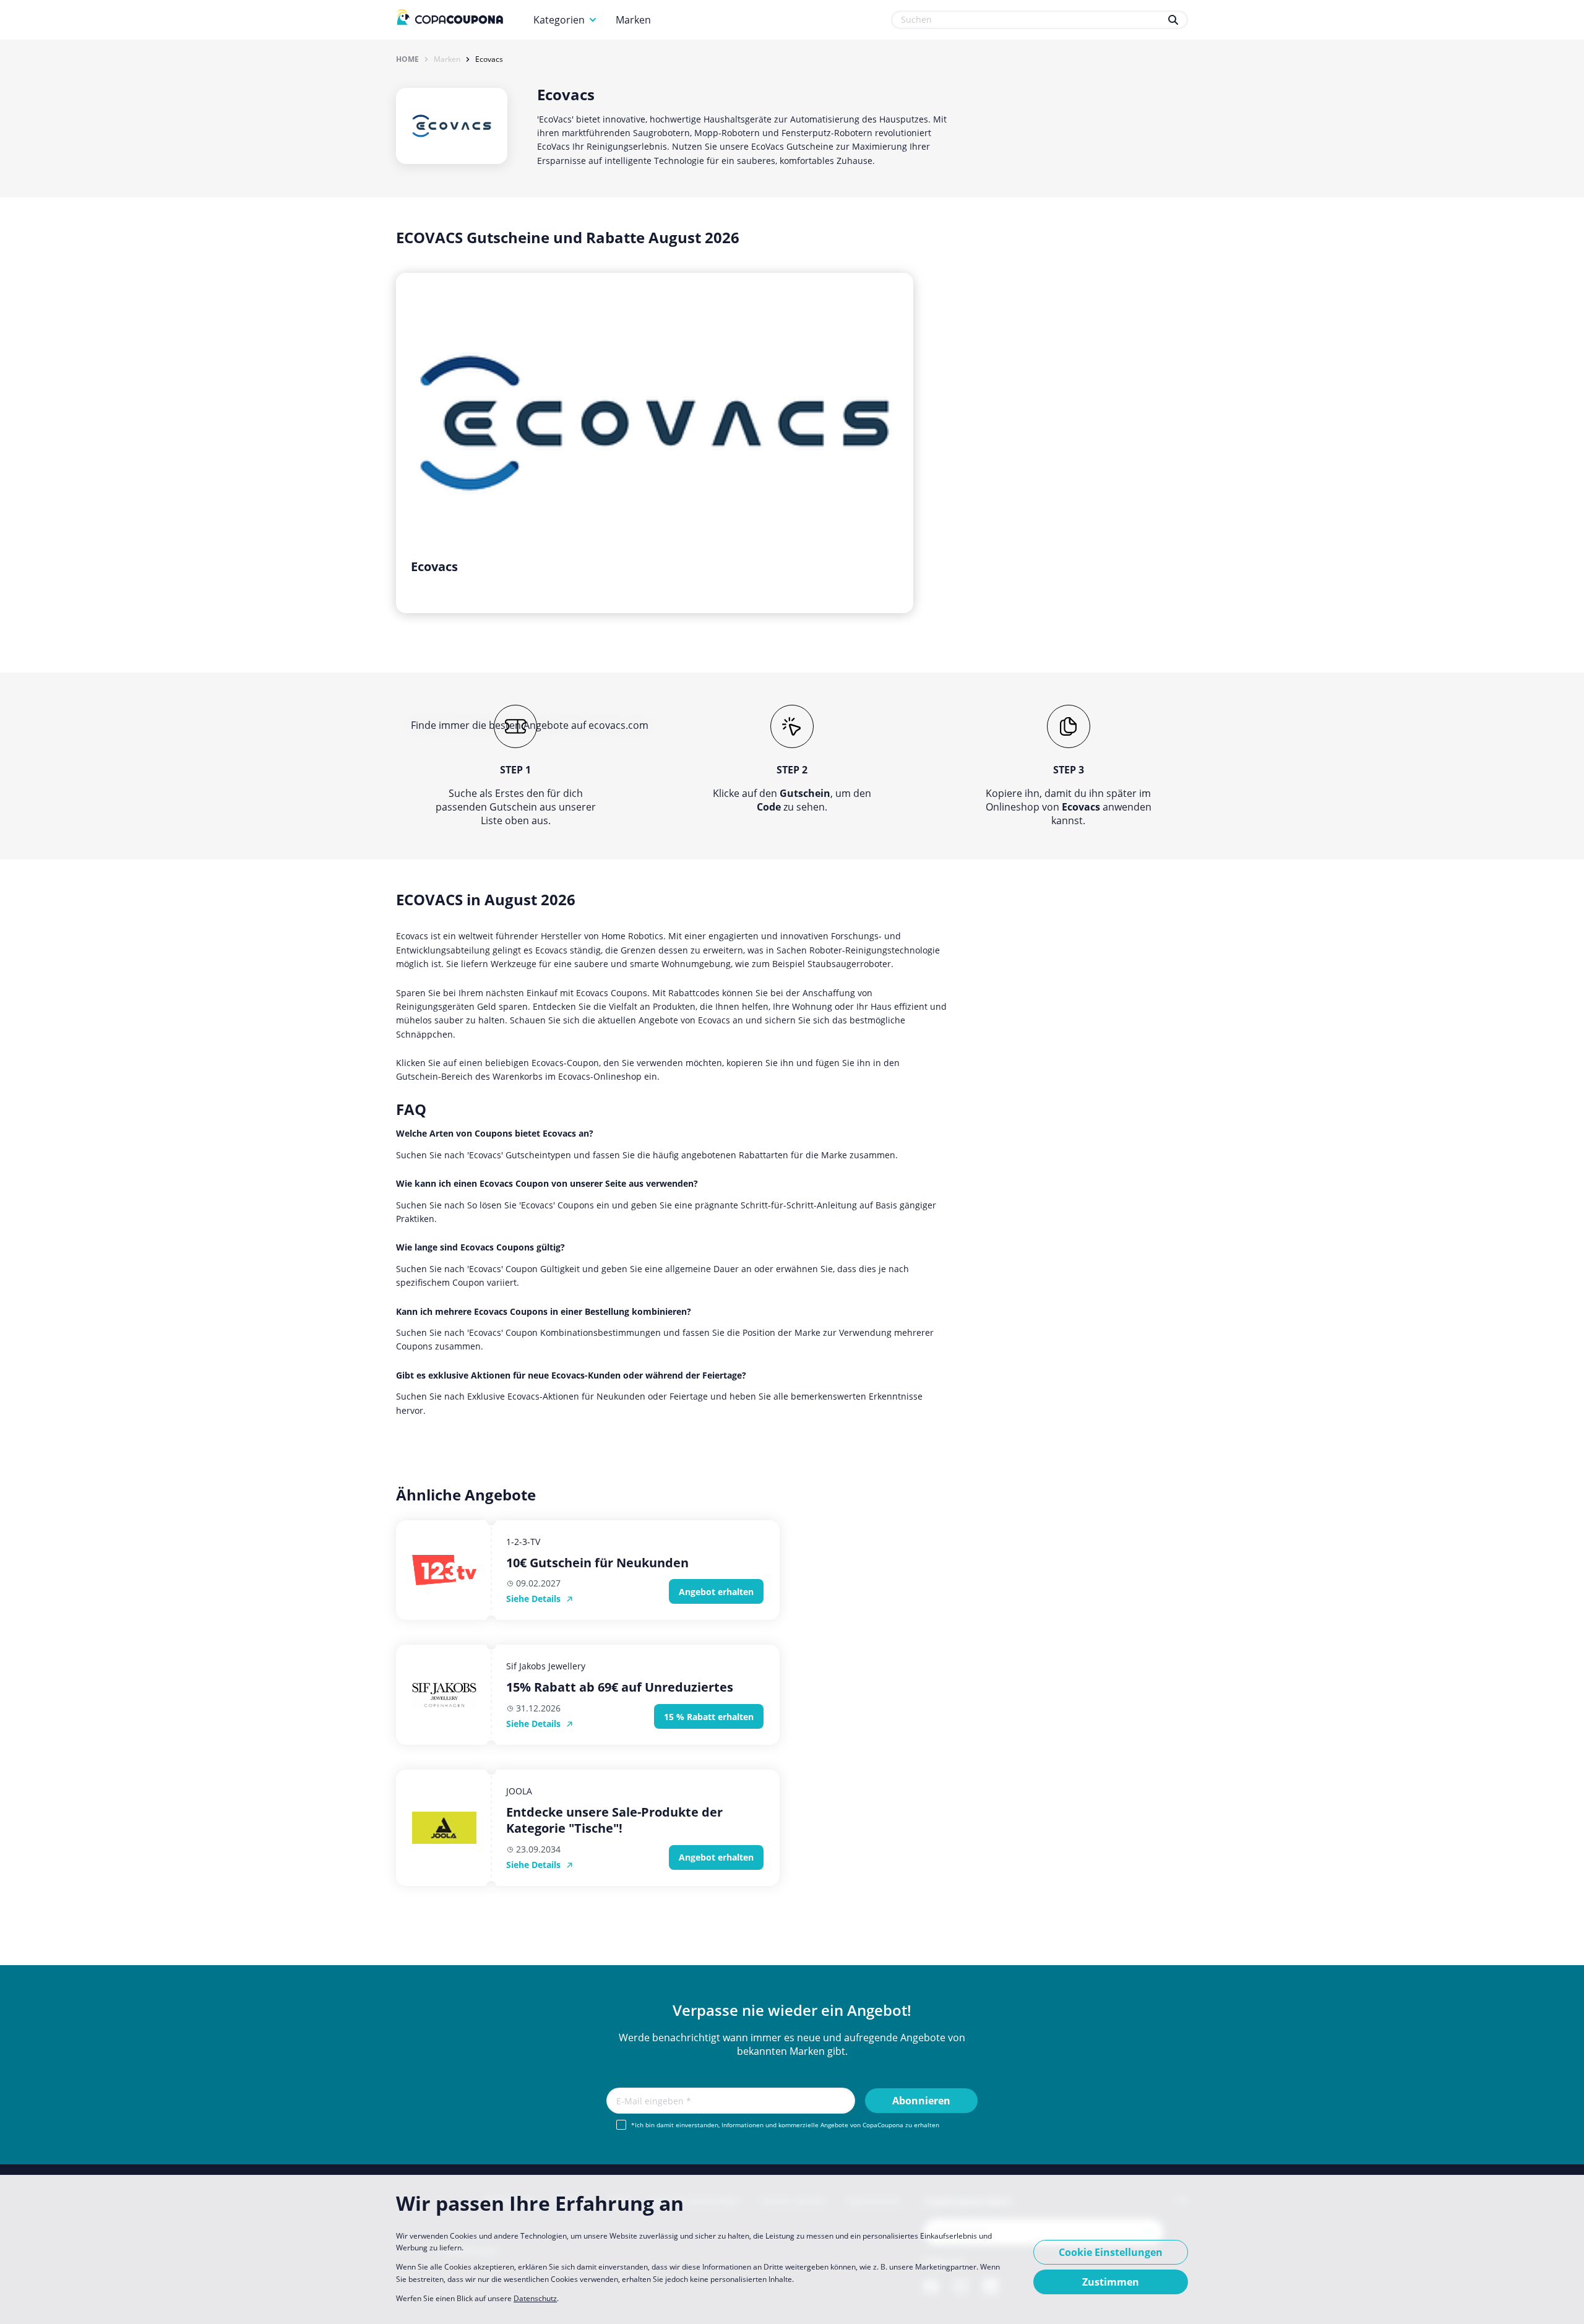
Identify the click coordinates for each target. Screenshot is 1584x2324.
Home (407, 59)
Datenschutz (535, 2298)
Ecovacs (489, 59)
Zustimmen (1111, 2282)
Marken (633, 20)
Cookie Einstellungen (1111, 2252)
